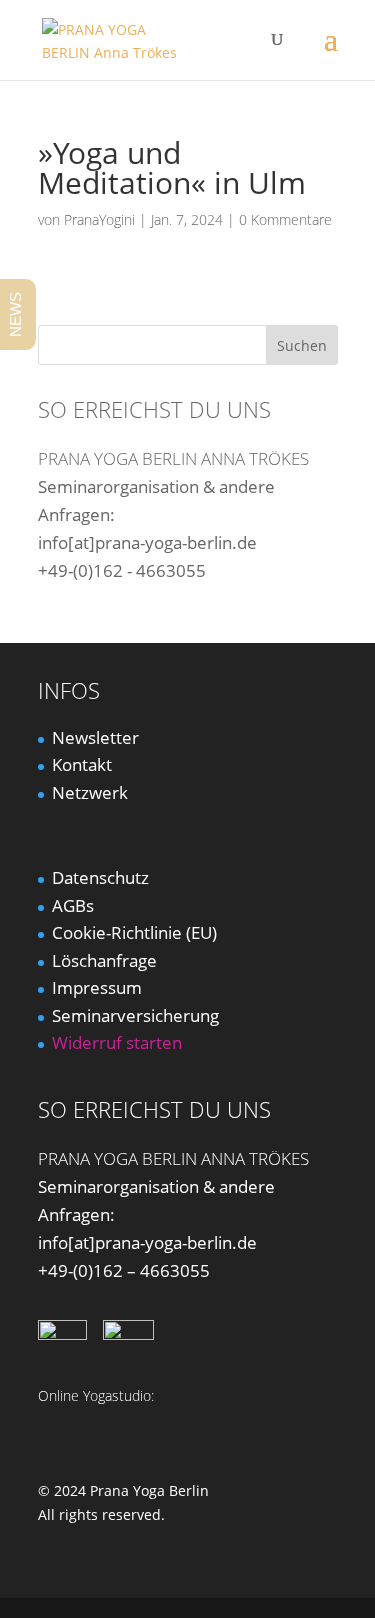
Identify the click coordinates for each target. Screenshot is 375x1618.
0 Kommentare (285, 219)
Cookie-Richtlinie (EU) (134, 932)
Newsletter (95, 737)
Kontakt (82, 764)
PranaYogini (99, 219)
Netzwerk (90, 792)
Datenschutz (100, 877)
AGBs (73, 905)
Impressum (97, 987)
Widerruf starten (117, 1042)
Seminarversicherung (135, 1015)
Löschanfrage (104, 960)
